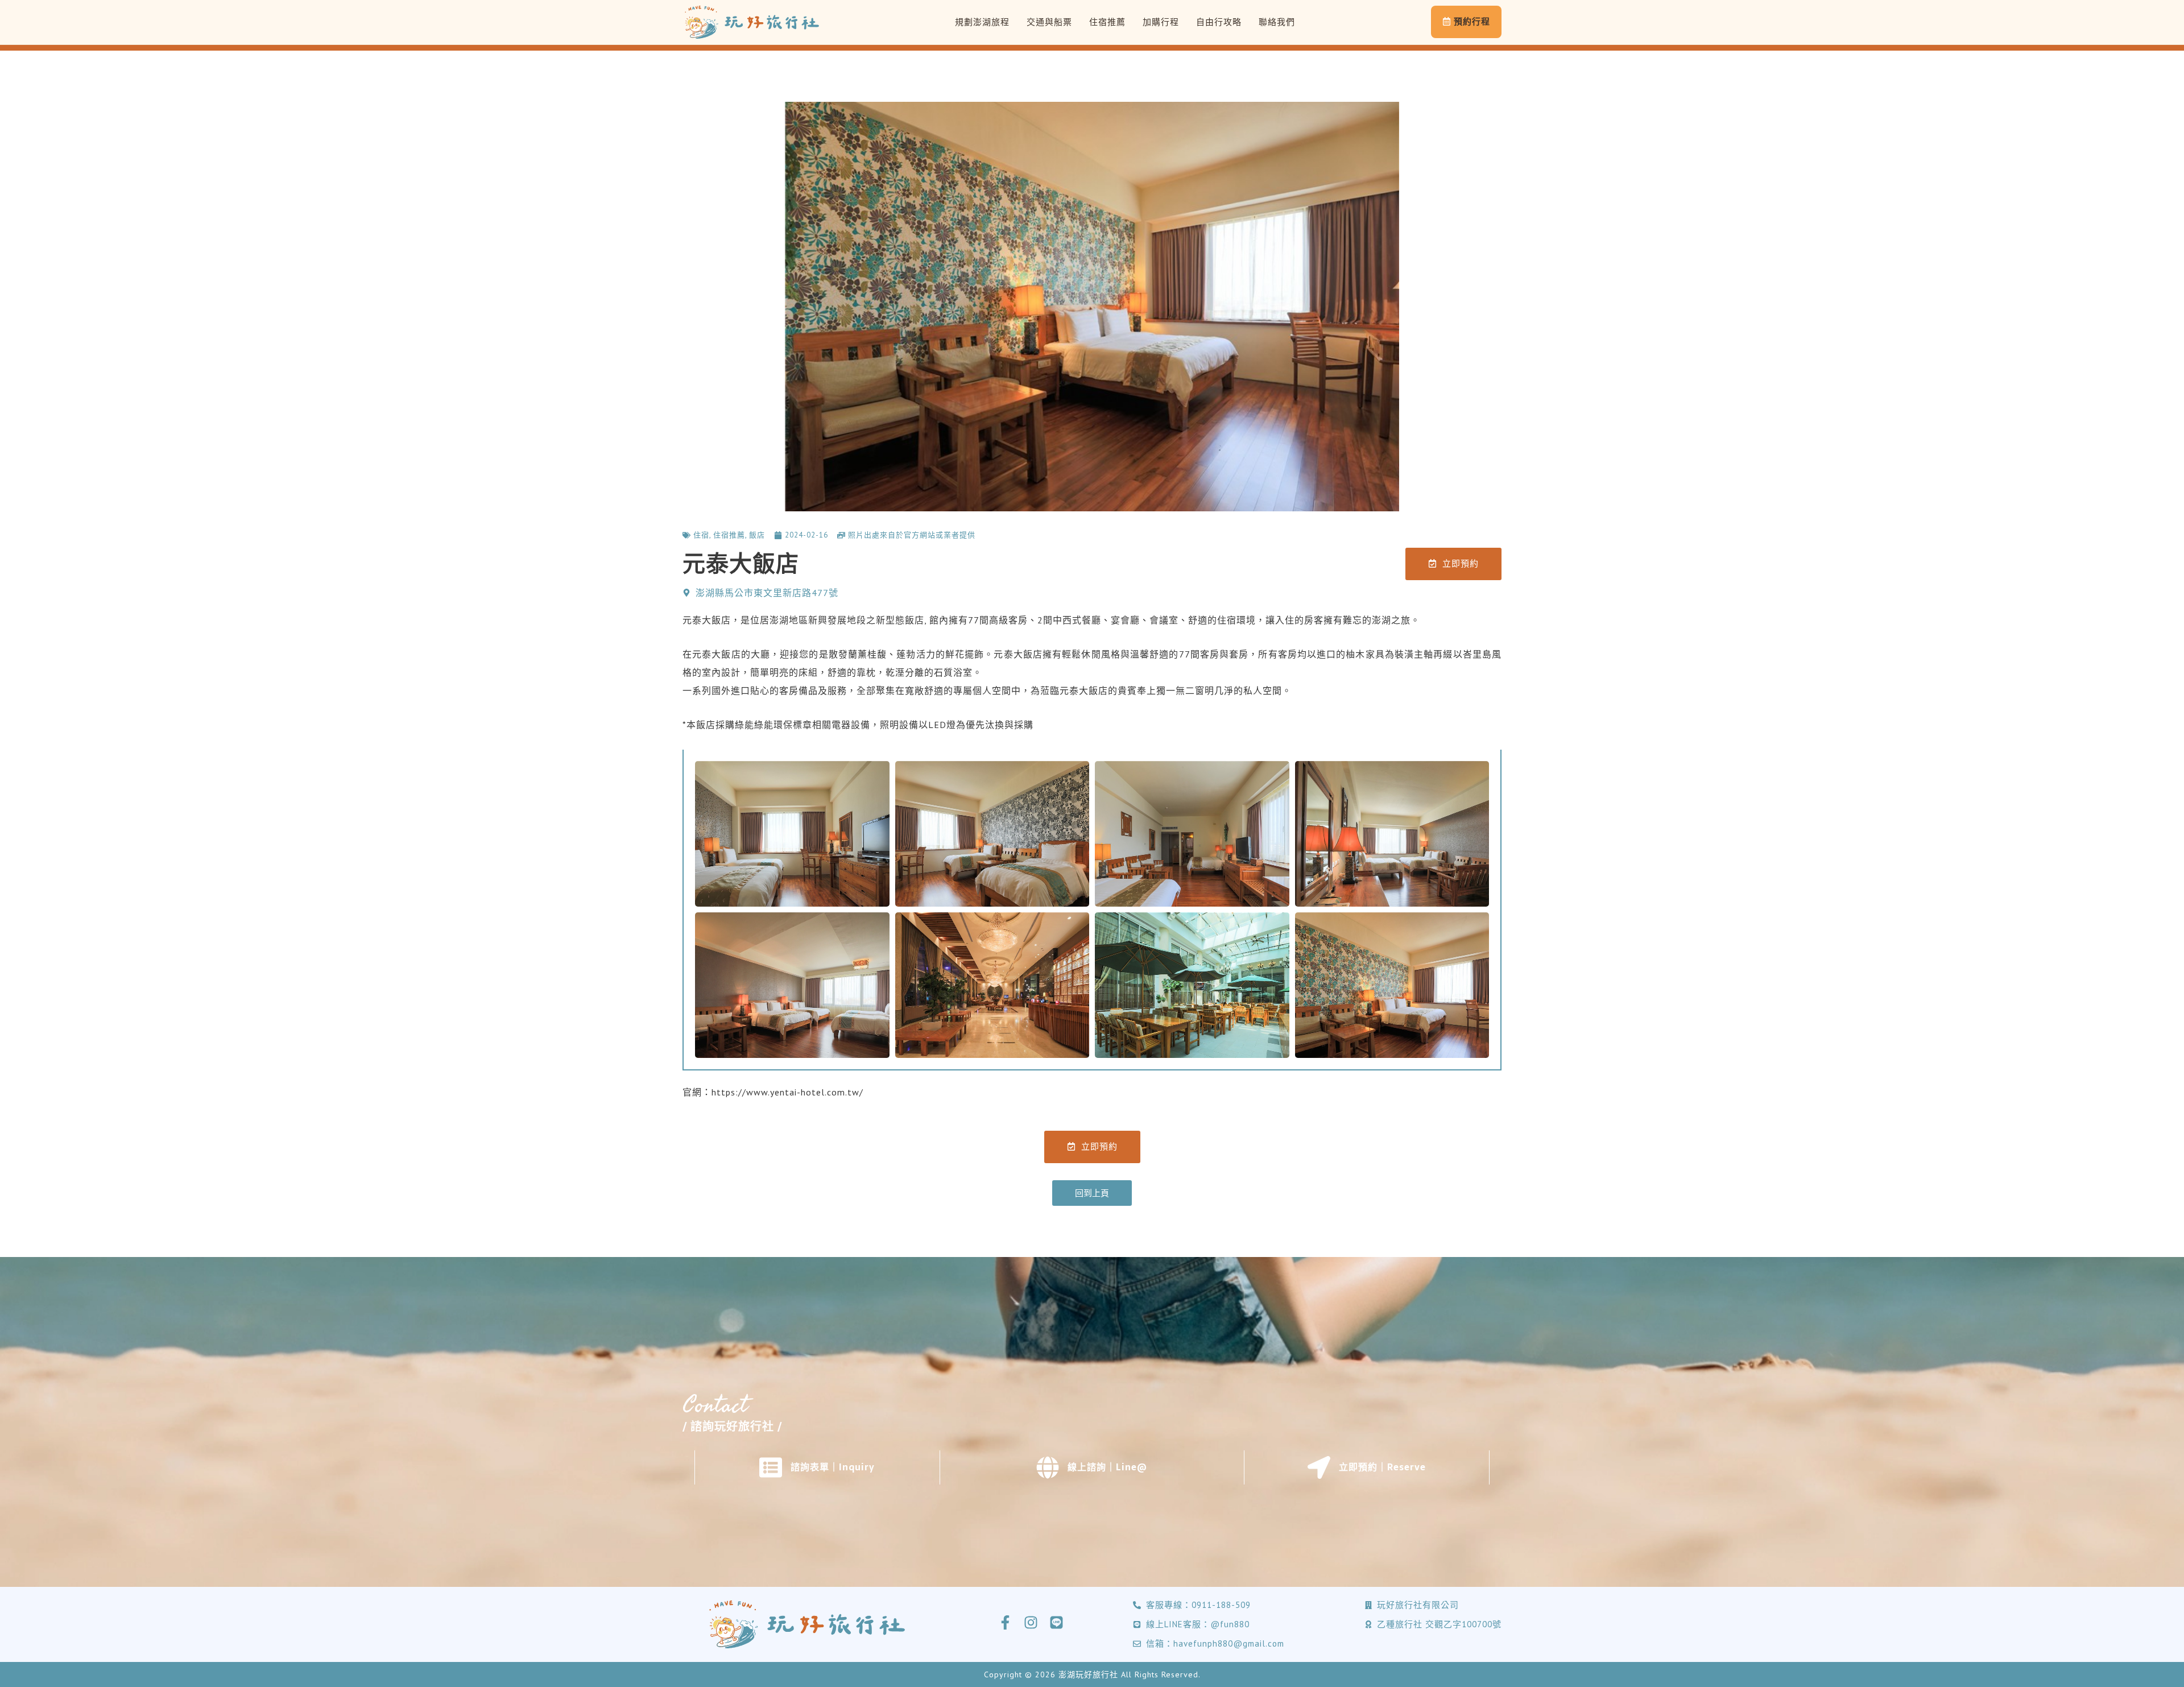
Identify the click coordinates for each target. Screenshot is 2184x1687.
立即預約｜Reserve (1382, 1467)
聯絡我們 (1277, 22)
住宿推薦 (1107, 22)
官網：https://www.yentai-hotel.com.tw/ (773, 1092)
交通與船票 (1049, 22)
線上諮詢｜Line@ (1107, 1467)
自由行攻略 (1219, 22)
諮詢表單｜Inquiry (833, 1467)
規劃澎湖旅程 (982, 22)
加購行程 (1161, 22)
